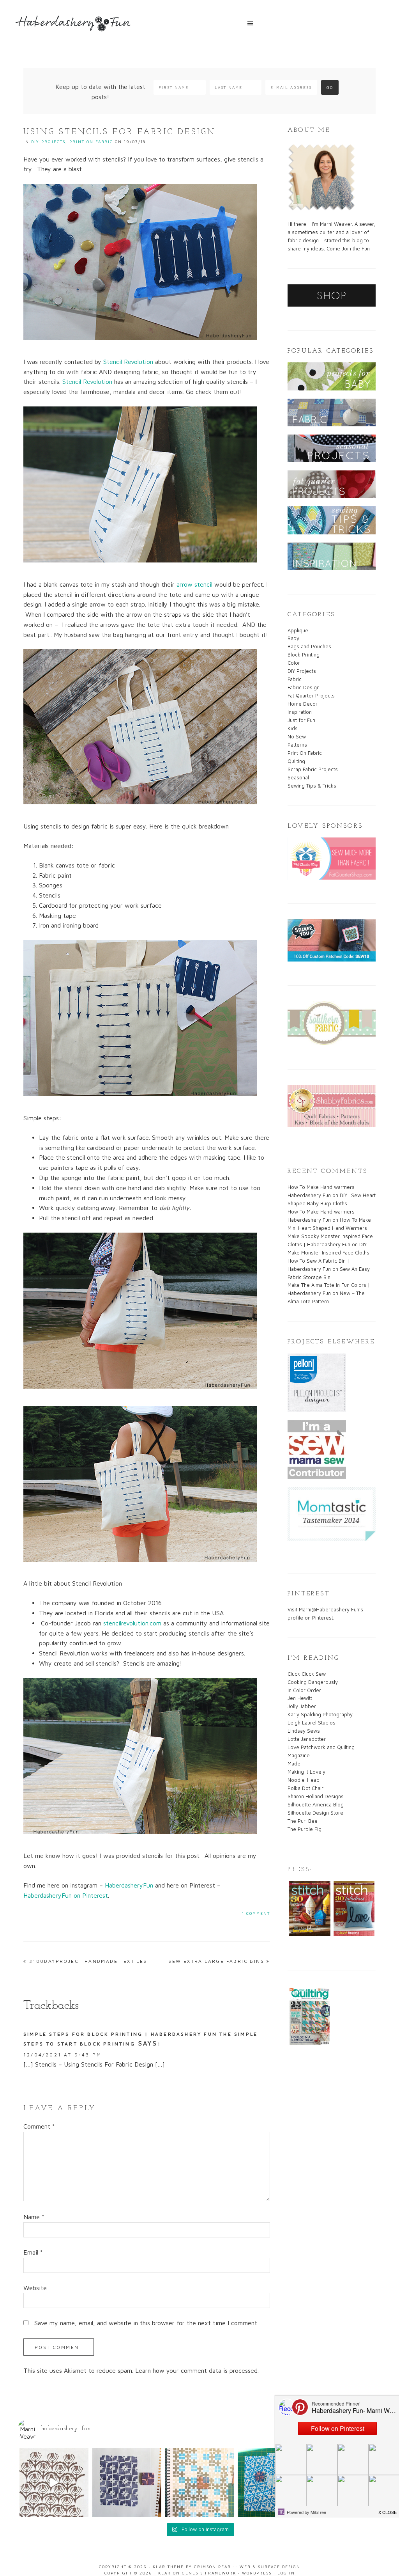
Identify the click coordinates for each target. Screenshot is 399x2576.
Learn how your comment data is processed (196, 2370)
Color (294, 663)
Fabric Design (304, 687)
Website (35, 2288)
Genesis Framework (209, 2573)
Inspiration (300, 712)
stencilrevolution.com (132, 1623)
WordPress (257, 2573)
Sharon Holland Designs (316, 1796)
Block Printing (304, 655)
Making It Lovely (306, 1772)
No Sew (297, 736)
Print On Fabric (91, 142)
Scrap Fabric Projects (313, 769)
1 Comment (256, 1913)
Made (294, 1763)
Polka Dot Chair (305, 1788)
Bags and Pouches (309, 646)
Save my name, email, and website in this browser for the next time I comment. (146, 2323)
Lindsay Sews (304, 1731)
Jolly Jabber (302, 1706)
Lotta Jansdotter (307, 1739)
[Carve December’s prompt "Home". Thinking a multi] (272, 2483)
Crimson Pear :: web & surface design (247, 2567)
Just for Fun (301, 720)
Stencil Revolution (128, 362)
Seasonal (298, 777)
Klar (165, 2573)
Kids (293, 728)
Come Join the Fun (348, 248)
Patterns (297, 745)
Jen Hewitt (300, 1698)
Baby (293, 638)
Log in (286, 2573)
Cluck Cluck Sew (307, 1674)
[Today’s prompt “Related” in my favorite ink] (127, 2483)
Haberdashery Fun (74, 27)
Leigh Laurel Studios (312, 1723)
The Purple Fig (305, 1829)
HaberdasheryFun (129, 1885)
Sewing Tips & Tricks (312, 786)
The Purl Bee (303, 1821)
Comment (39, 2126)
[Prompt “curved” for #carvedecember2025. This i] (54, 2483)
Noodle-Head (304, 1780)
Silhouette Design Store (315, 1813)
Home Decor (303, 704)
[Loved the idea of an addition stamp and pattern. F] (200, 2483)
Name (34, 2217)
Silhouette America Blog (316, 1804)
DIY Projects (48, 142)
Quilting (296, 761)
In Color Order (304, 1690)
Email (33, 2252)
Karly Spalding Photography (320, 1714)
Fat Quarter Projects (311, 695)
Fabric (295, 679)
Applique (298, 630)
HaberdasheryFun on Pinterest (66, 1895)
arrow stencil (194, 584)
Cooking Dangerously (313, 1682)
